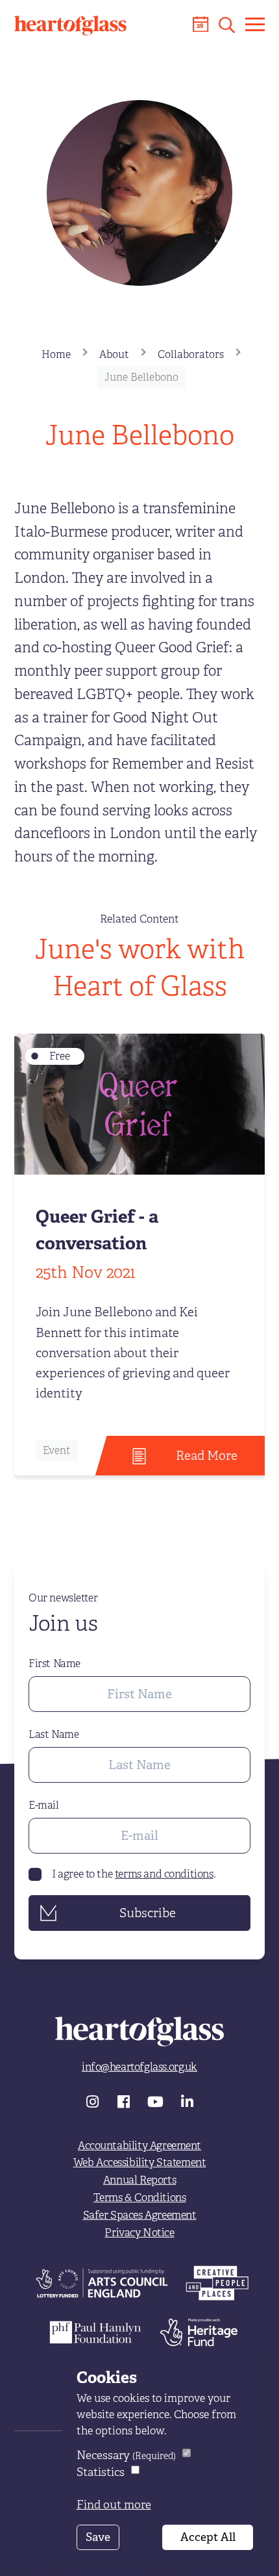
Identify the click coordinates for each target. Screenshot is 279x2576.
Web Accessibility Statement (140, 2162)
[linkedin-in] (187, 2100)
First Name (55, 1664)
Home (56, 355)
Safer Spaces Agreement (140, 2215)
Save (98, 2537)
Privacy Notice (139, 2233)
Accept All (208, 2537)
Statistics (101, 2472)
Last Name (54, 1735)
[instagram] (94, 2100)
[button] (227, 25)
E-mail (44, 1805)
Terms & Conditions (140, 2198)
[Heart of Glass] (70, 26)
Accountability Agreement (139, 2146)
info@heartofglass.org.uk (139, 2067)
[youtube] (157, 2100)
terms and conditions (164, 1874)
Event (57, 1451)
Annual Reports (139, 2180)
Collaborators (191, 355)
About (114, 355)
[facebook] (126, 2100)
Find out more (114, 2505)
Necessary (126, 2455)
